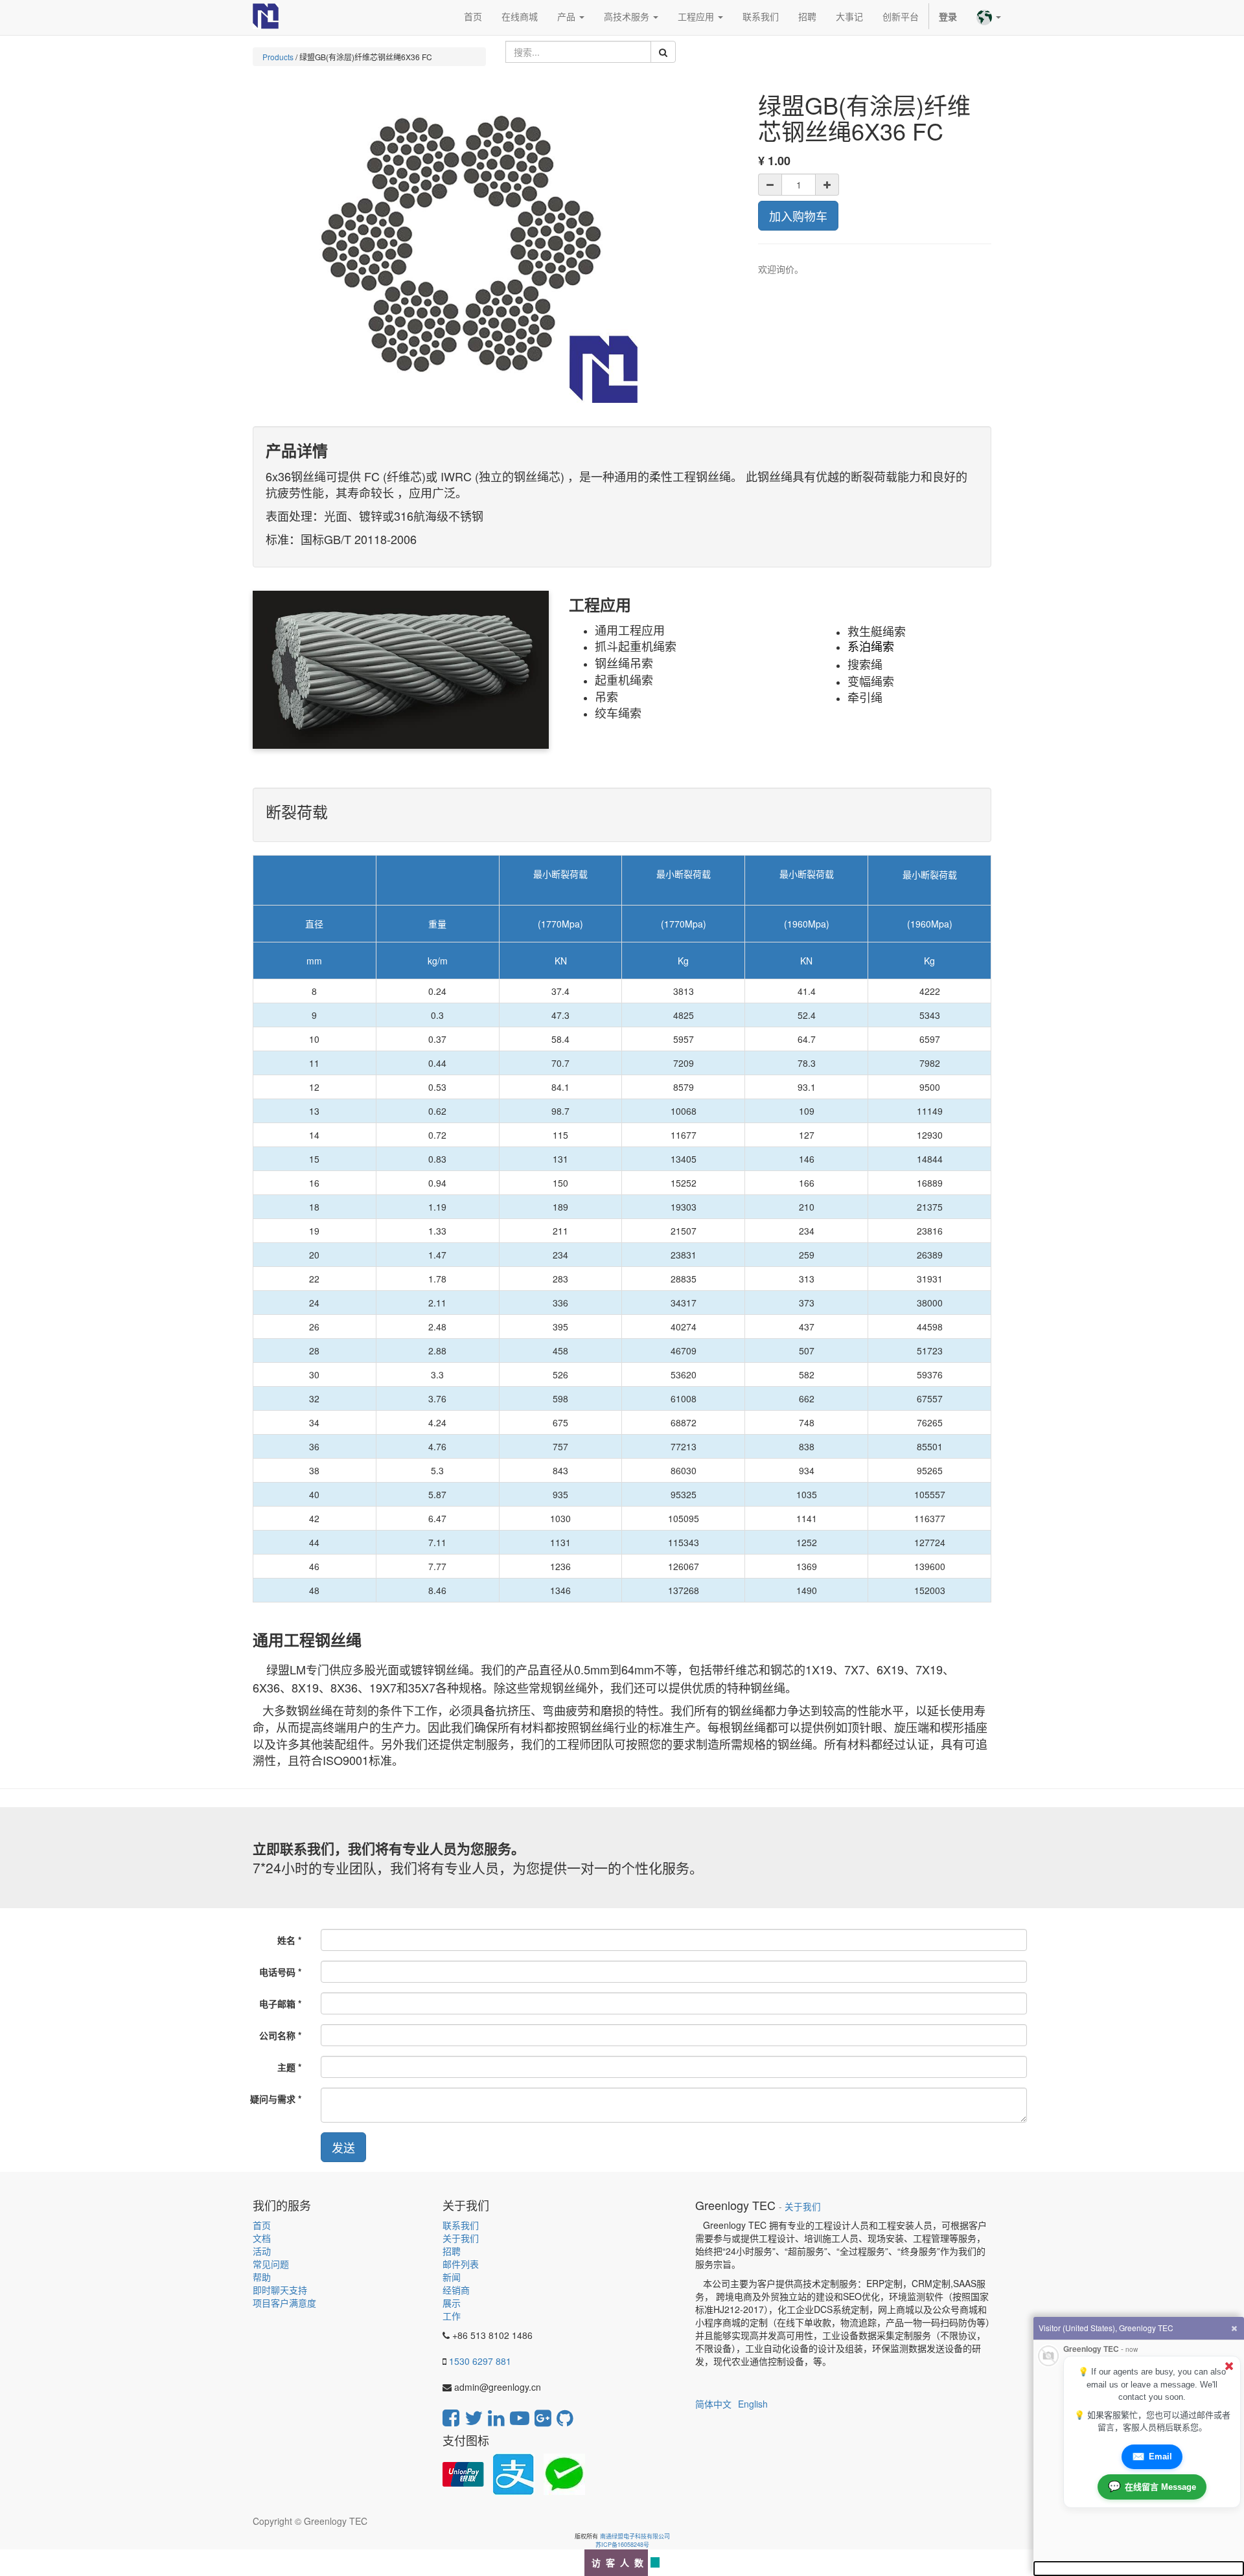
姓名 (286, 1940)
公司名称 (277, 2035)
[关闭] (1229, 2366)
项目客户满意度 (284, 2303)
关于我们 (461, 2238)
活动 (262, 2251)
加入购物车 (798, 216)
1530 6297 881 (480, 2361)
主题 (286, 2067)
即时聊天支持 (280, 2290)
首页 (262, 2225)
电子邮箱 (277, 2003)
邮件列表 (461, 2264)
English (753, 2404)
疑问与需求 (273, 2099)
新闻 (452, 2277)
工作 (452, 2316)
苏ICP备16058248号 (622, 2545)
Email (1152, 2456)
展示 (452, 2303)
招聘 (452, 2251)
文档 (262, 2238)
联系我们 (461, 2225)
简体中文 (713, 2404)
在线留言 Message (1152, 2486)
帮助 (262, 2277)
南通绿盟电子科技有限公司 (635, 2536)
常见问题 (271, 2264)
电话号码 (277, 1972)
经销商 (456, 2290)
